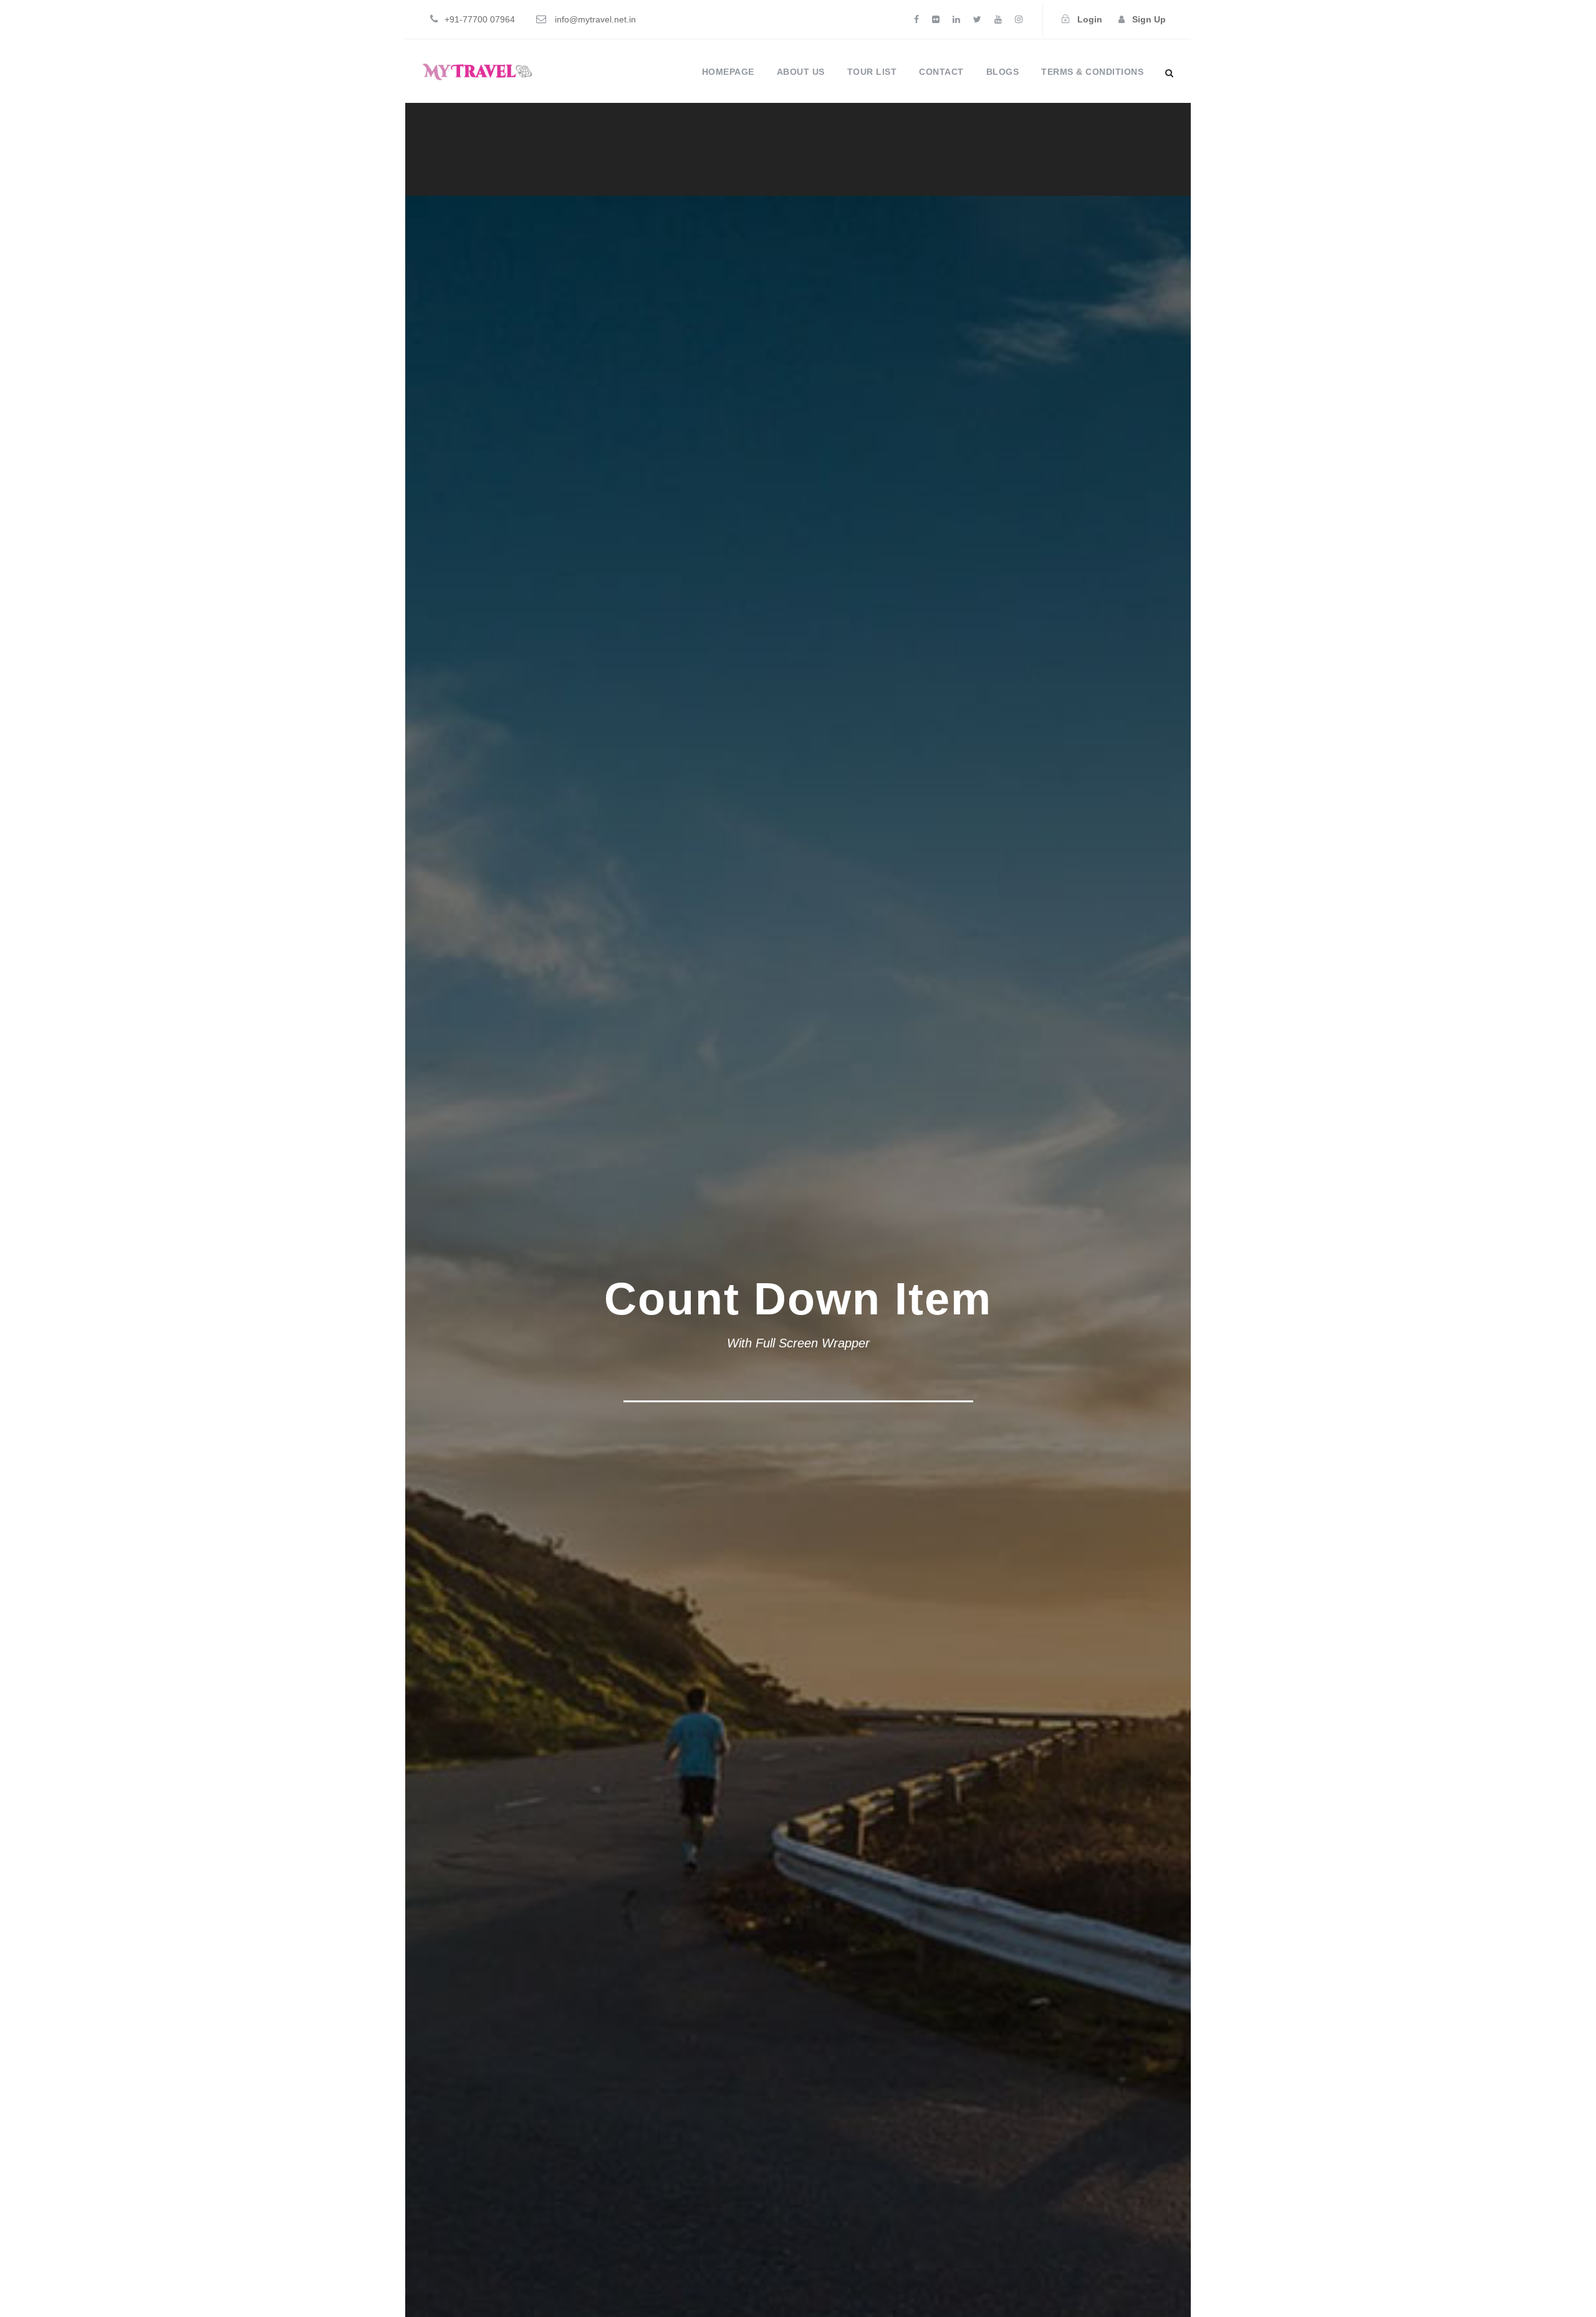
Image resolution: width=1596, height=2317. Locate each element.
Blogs (1003, 72)
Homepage (728, 72)
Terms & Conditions (1092, 72)
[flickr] (936, 19)
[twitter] (977, 19)
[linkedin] (956, 19)
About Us (801, 72)
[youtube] (998, 19)
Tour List (872, 72)
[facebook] (916, 19)
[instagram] (1019, 19)
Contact (941, 72)
